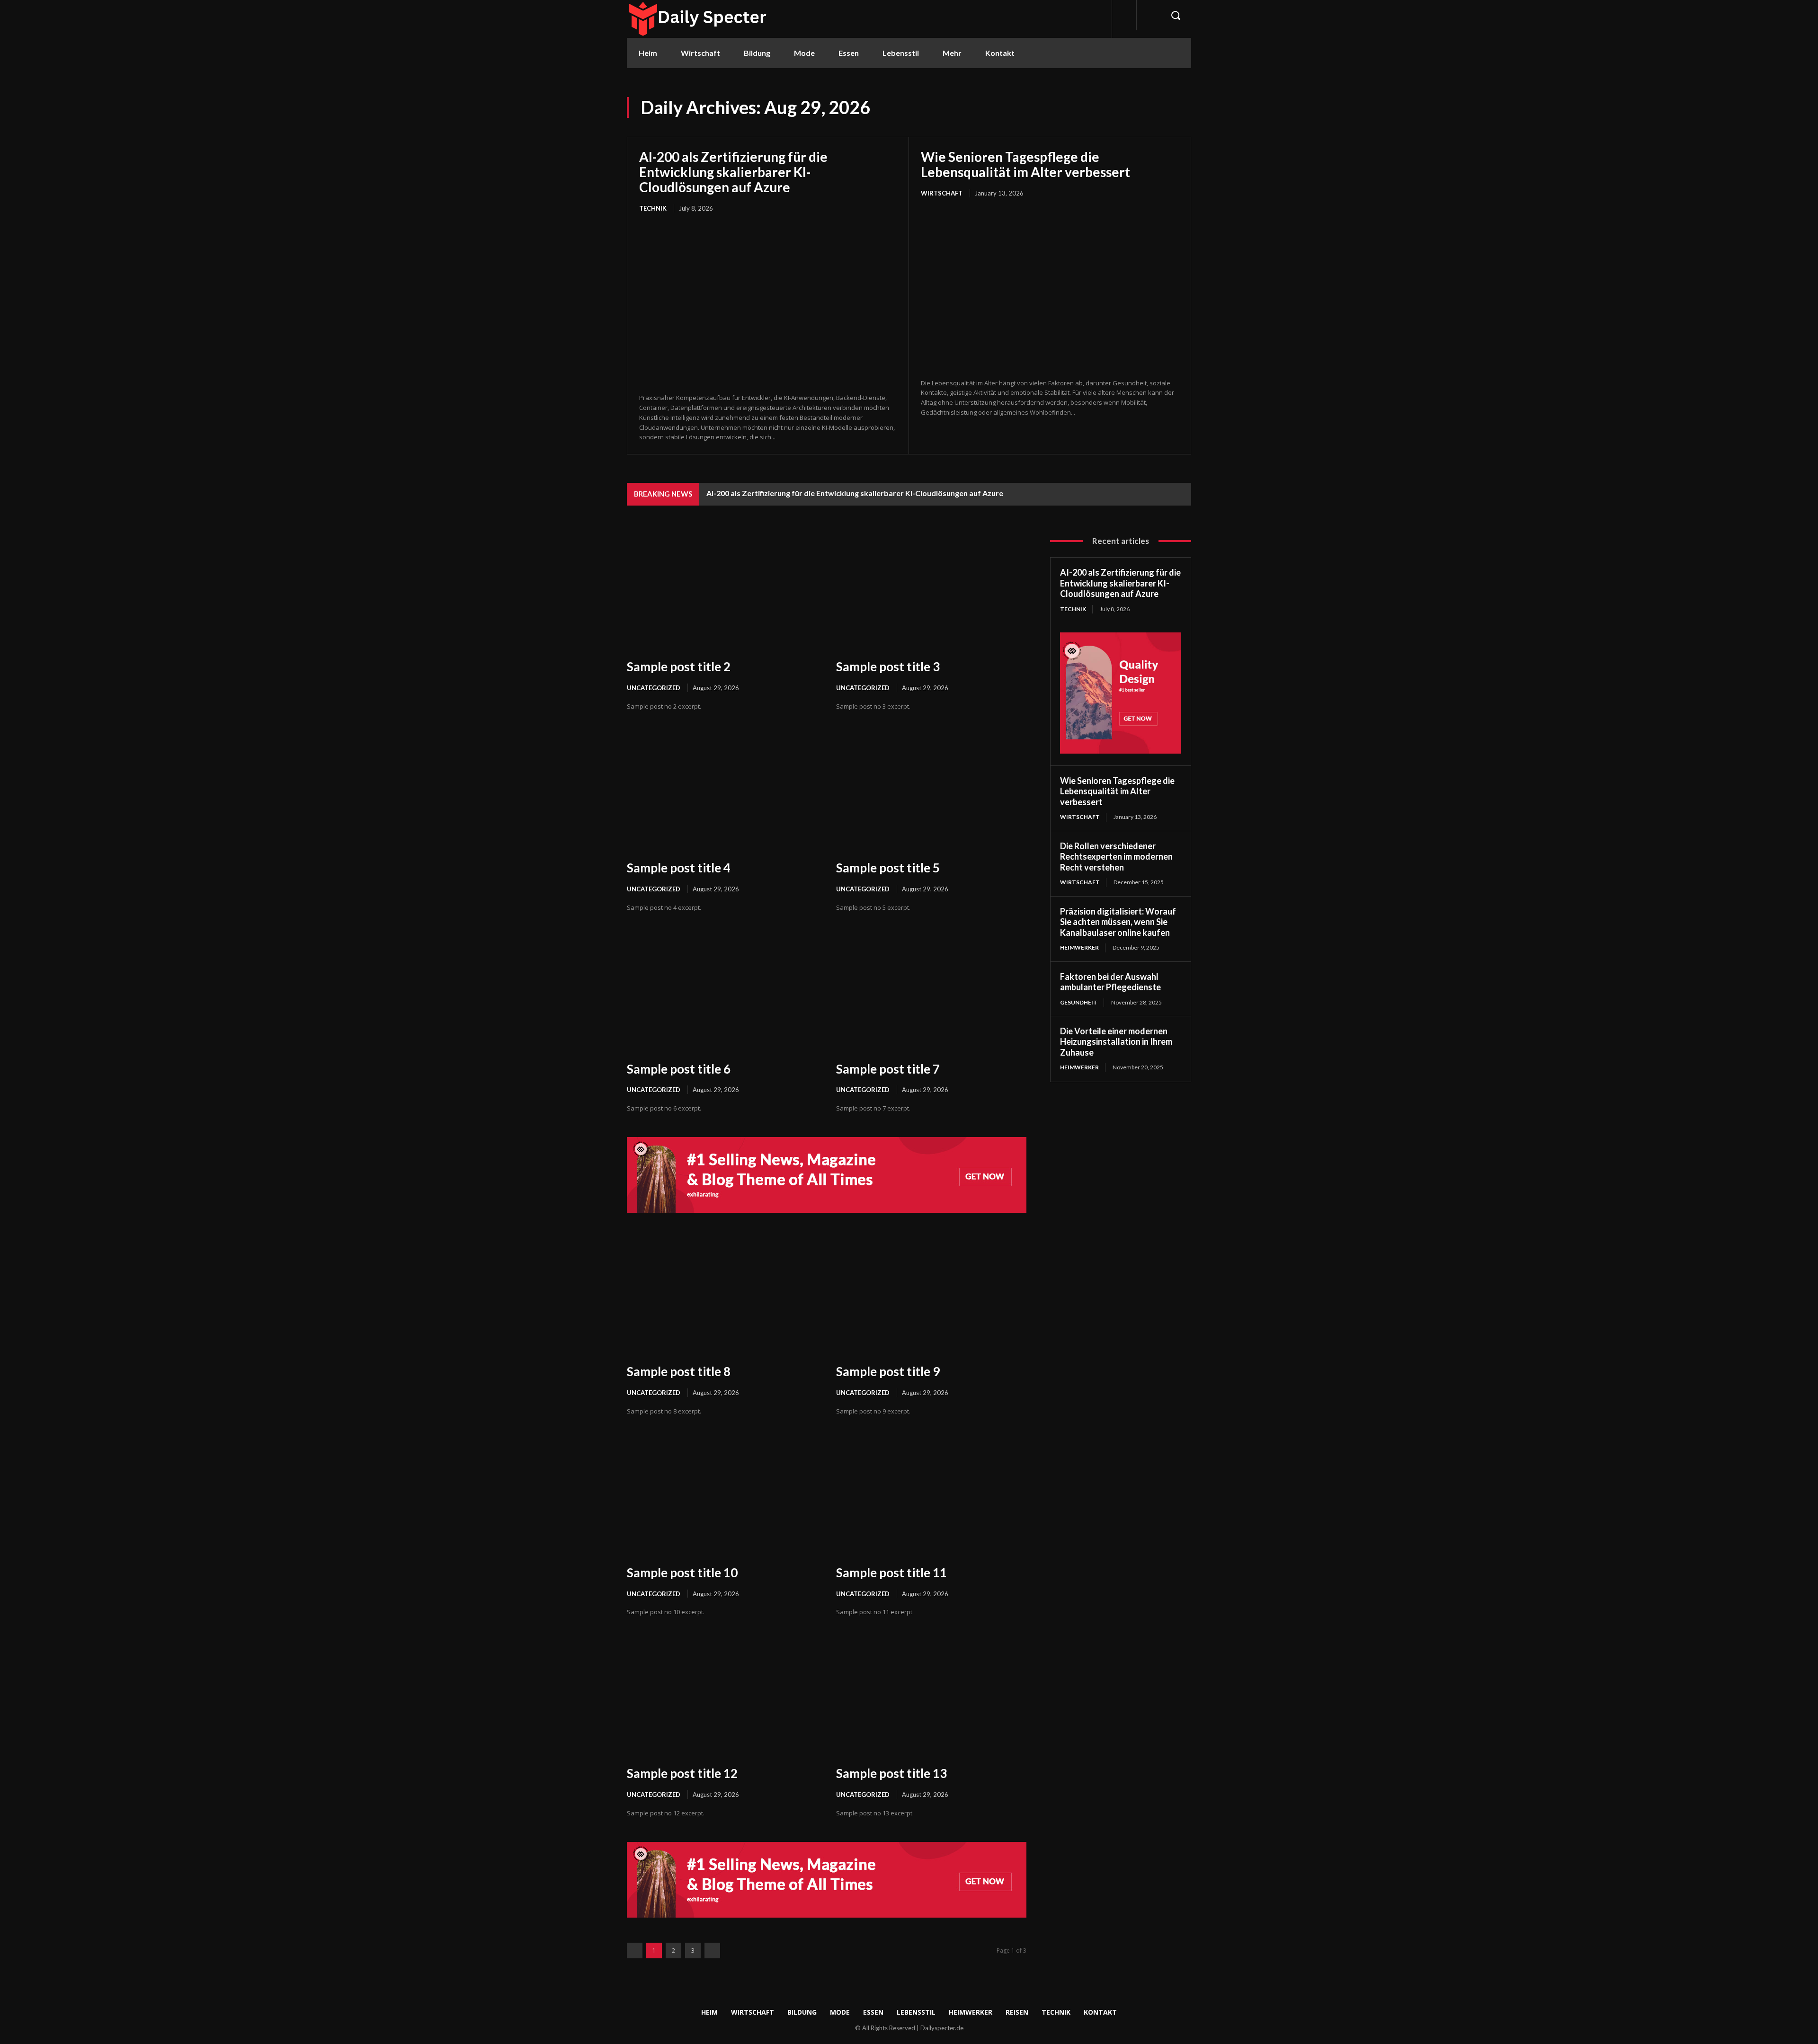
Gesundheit (1079, 1002)
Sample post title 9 (888, 1371)
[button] (1176, 15)
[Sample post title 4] (722, 792)
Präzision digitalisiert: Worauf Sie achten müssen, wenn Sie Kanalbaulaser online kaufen (1118, 922)
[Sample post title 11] (931, 1497)
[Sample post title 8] (722, 1296)
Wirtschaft (942, 193)
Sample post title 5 (888, 868)
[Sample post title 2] (722, 591)
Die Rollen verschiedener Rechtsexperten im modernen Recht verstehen (1116, 857)
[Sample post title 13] (931, 1698)
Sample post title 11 (891, 1573)
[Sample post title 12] (722, 1698)
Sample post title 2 (679, 667)
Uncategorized (654, 688)
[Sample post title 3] (931, 591)
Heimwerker (1079, 947)
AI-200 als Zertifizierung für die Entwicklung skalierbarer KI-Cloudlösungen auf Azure (733, 172)
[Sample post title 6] (722, 993)
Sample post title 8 (679, 1371)
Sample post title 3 (888, 667)
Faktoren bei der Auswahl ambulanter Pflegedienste (1110, 982)
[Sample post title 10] (722, 1497)
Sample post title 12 (682, 1773)
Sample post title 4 (679, 868)
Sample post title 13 (891, 1773)
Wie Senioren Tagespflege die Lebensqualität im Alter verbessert (1025, 164)
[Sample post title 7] (931, 993)
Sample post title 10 (682, 1573)
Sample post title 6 (679, 1069)
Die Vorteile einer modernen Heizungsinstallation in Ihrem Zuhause (1116, 1042)
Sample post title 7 (888, 1069)
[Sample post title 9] (931, 1296)
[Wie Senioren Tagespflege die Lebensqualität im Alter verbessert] (1050, 289)
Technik (653, 208)
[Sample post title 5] (931, 792)
